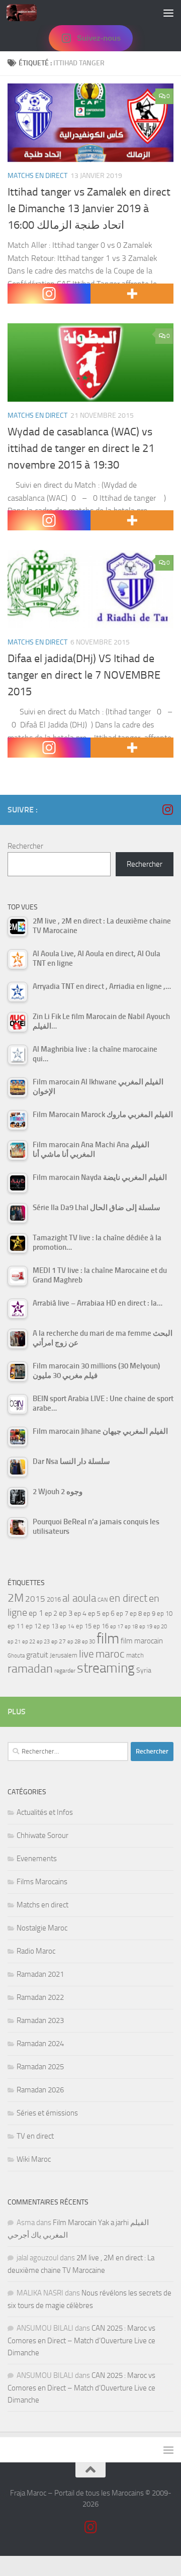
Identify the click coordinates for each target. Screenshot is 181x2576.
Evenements (37, 1859)
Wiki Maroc (34, 2159)
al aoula (79, 1598)
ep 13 (51, 1626)
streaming (106, 1668)
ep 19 (146, 1627)
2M (16, 1598)
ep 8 (136, 1614)
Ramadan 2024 (40, 2044)
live (86, 1654)
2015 (35, 1599)
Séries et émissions (47, 2113)
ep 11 (16, 1626)
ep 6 (108, 1614)
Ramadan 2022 (40, 1997)
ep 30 (88, 1642)
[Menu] (168, 13)
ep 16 (101, 1626)
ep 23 (43, 1642)
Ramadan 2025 (40, 2067)
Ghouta (16, 1656)
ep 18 (131, 1627)
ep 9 (149, 1614)
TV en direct (35, 2136)
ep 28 (74, 1642)
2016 (54, 1599)
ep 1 (36, 1613)
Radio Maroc (36, 1951)
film (108, 1639)
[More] (132, 294)
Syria (144, 1670)
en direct (128, 1598)
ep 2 (51, 1614)
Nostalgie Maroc (42, 1928)
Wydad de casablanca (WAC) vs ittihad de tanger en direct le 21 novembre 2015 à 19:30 (81, 448)
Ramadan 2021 (40, 1974)
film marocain (142, 1641)
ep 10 (165, 1614)
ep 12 (33, 1626)
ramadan (30, 1668)
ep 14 (67, 1626)
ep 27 (59, 1641)
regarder (65, 1671)
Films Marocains (42, 1882)
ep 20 (160, 1627)
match (135, 1655)
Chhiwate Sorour (42, 1835)
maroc (110, 1654)
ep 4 (80, 1614)
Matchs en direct (37, 176)
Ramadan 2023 (40, 2020)
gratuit (37, 1655)
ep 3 (66, 1613)
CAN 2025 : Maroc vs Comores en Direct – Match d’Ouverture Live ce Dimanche (81, 2340)
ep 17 (117, 1626)
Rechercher (25, 846)
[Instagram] (49, 294)
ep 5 (94, 1613)
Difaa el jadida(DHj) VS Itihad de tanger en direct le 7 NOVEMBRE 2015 (84, 675)
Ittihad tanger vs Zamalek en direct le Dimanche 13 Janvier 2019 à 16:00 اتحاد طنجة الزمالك (89, 209)
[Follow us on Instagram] (167, 809)
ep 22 (29, 1642)
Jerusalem (64, 1655)
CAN (103, 1600)
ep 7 (122, 1613)
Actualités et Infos (45, 1812)
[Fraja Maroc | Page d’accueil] (27, 13)
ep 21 (14, 1641)
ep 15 (84, 1626)
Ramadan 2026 (40, 2090)
